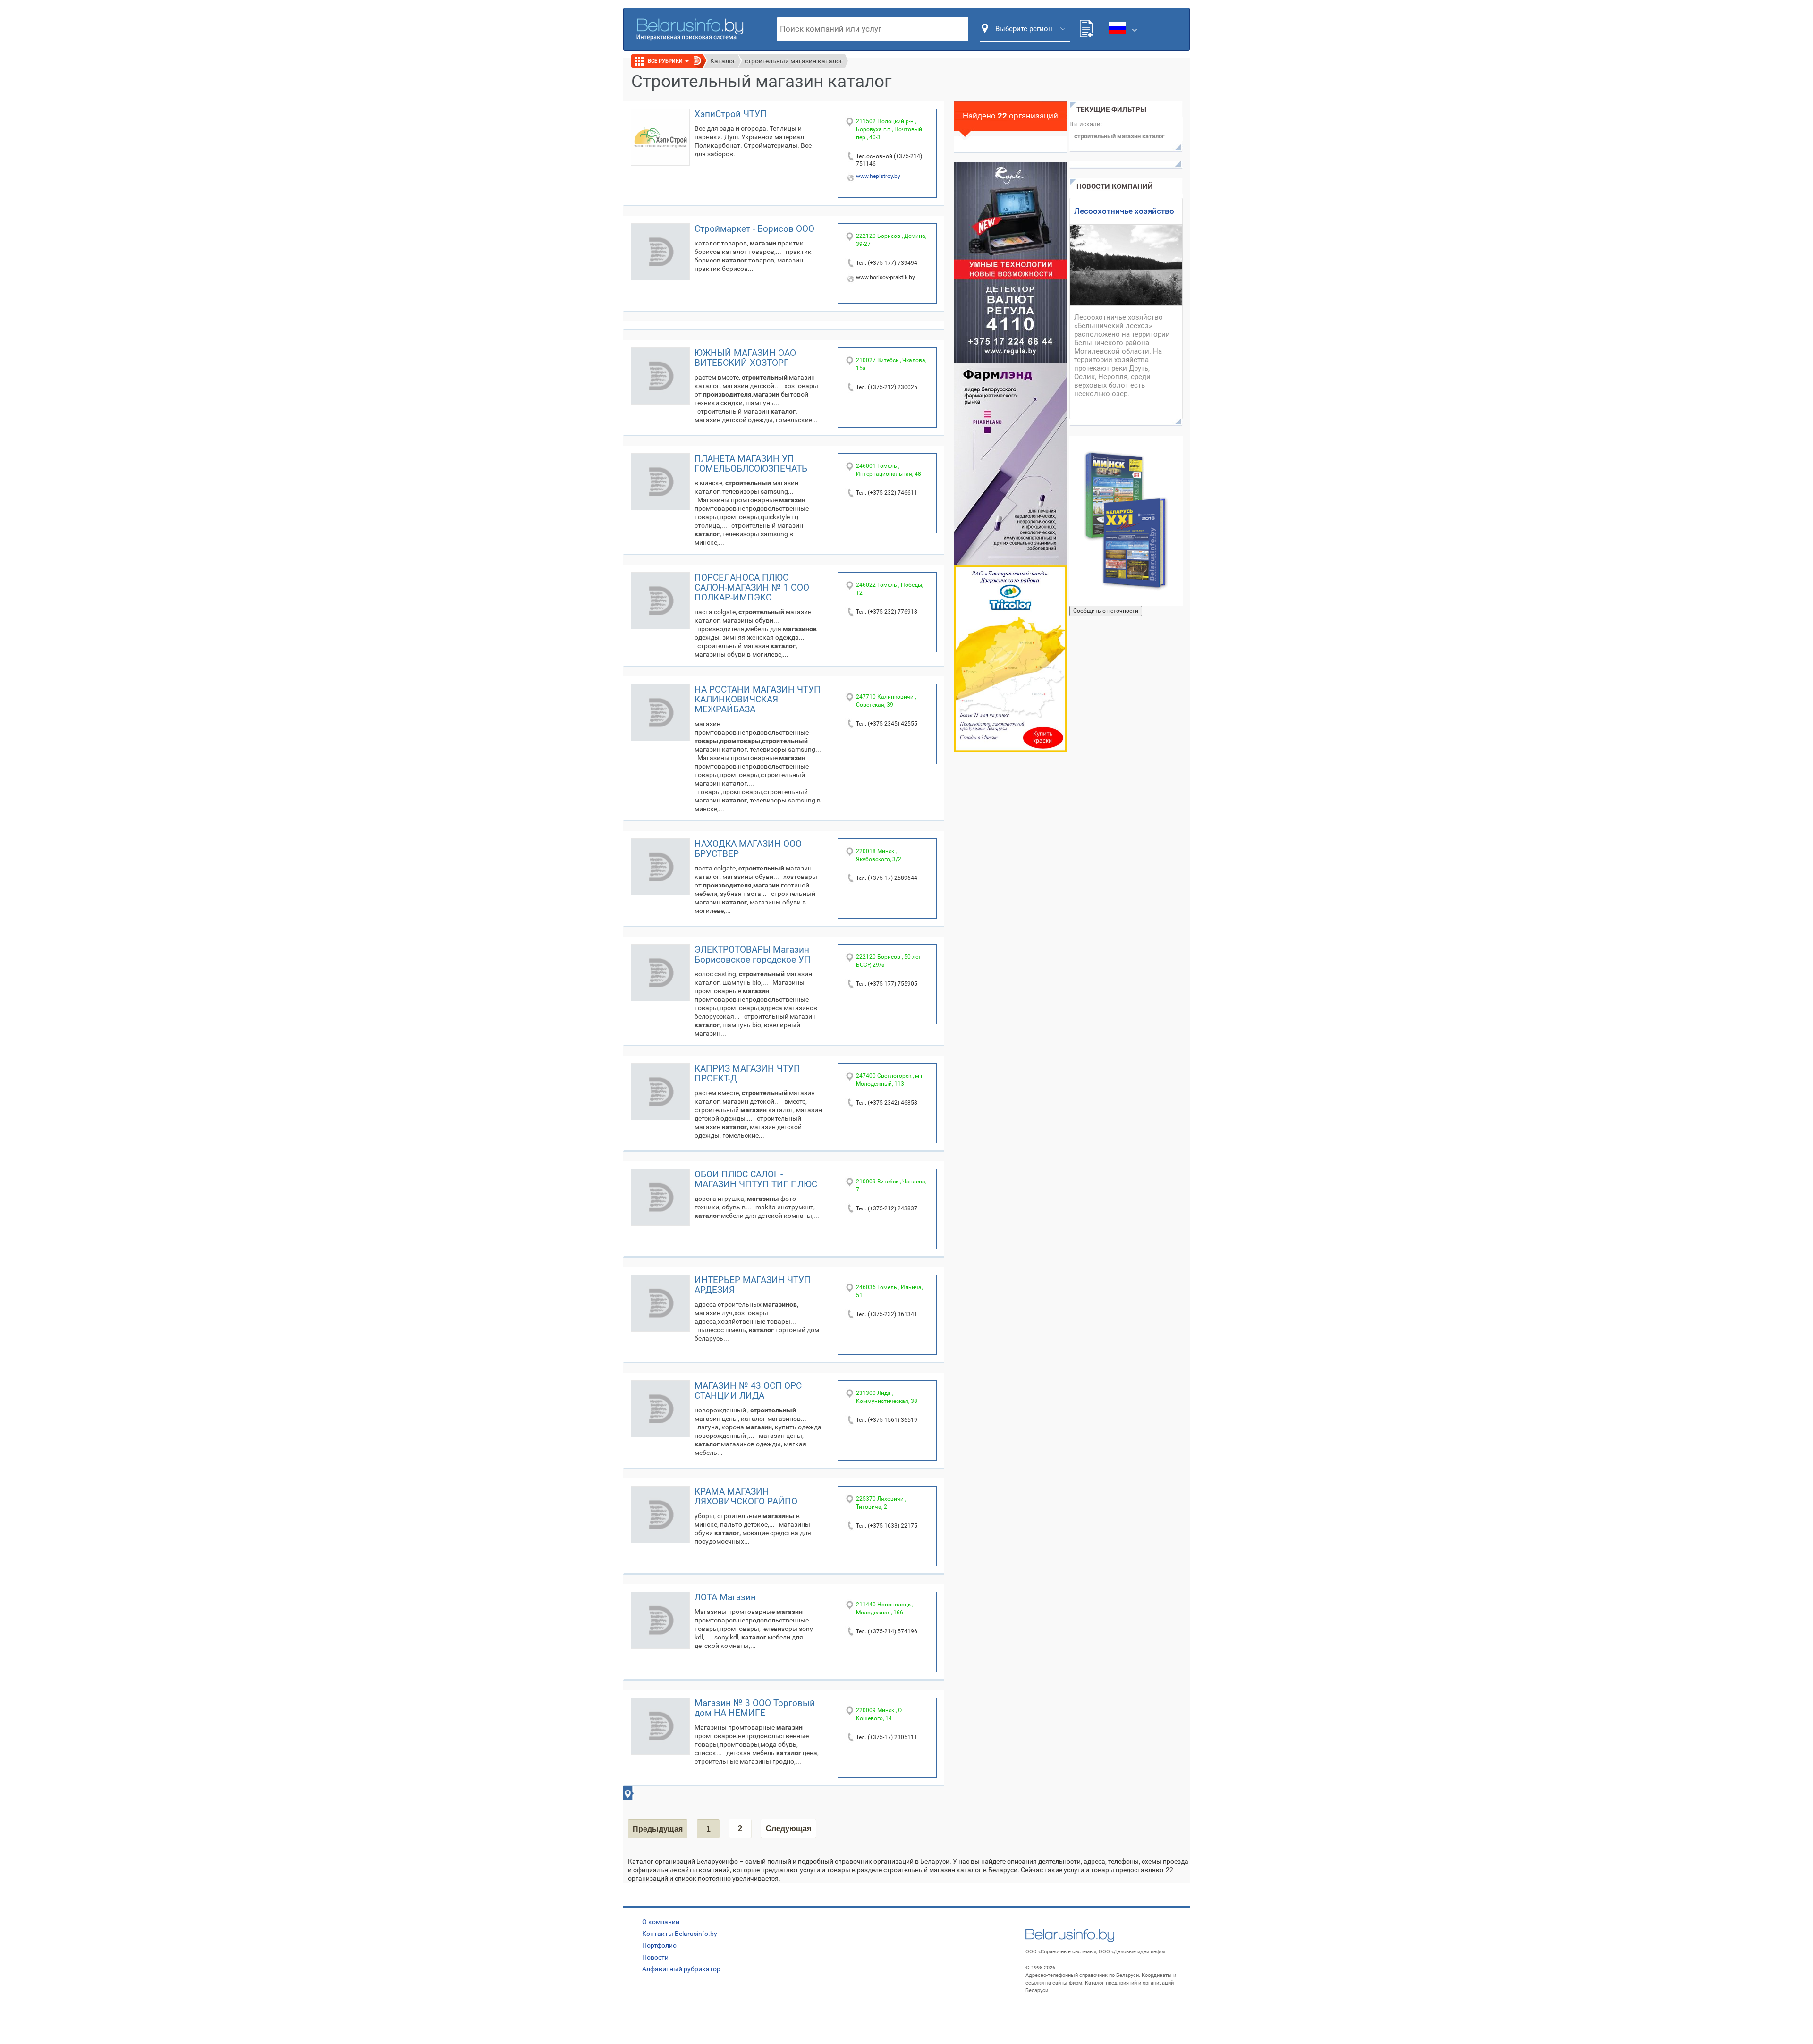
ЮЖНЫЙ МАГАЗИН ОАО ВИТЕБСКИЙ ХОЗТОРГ (745, 358)
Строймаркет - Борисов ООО (754, 229)
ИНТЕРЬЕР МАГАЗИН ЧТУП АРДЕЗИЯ (753, 1285)
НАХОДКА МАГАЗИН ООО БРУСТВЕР (748, 849)
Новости (655, 1957)
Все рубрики (666, 61)
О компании (661, 1922)
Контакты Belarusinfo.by (680, 1934)
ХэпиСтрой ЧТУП (731, 114)
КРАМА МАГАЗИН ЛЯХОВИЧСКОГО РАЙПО (746, 1496)
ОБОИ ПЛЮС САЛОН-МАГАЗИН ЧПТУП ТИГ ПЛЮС (756, 1179)
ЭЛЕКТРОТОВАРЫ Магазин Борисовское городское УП (753, 954)
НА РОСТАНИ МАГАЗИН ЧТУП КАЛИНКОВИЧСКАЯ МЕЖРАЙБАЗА (758, 699)
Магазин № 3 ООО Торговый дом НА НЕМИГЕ (755, 1708)
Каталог (723, 61)
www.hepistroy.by (878, 176)
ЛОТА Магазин (725, 1597)
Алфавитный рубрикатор (681, 1969)
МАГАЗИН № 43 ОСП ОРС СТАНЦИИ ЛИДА (748, 1391)
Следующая (788, 1829)
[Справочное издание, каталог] (1126, 521)
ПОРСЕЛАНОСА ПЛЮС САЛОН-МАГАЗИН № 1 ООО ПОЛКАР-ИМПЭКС (752, 587)
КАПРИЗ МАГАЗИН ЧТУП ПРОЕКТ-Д (747, 1073)
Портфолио (659, 1945)
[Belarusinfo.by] (690, 28)
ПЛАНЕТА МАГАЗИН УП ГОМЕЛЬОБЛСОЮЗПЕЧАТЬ (751, 464)
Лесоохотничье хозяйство (1124, 211)
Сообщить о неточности (1106, 611)
